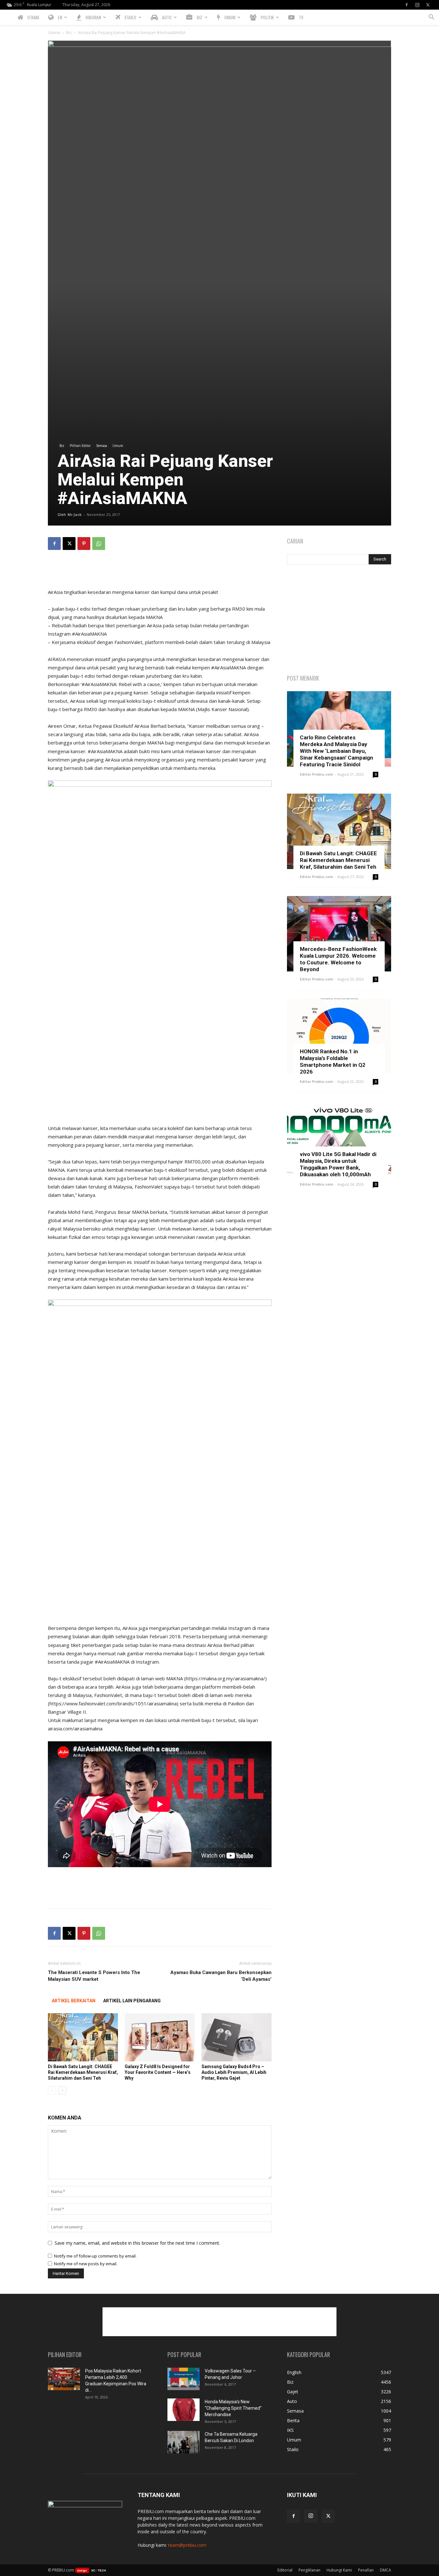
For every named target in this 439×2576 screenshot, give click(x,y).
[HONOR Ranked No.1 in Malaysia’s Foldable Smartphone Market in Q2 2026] (339, 1036)
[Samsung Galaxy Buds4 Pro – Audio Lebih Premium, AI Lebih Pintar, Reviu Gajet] (237, 2037)
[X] (428, 5)
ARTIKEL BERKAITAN (74, 2001)
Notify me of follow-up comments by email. (95, 2256)
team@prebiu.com (187, 2545)
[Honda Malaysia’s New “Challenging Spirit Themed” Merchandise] (184, 2410)
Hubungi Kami (339, 2570)
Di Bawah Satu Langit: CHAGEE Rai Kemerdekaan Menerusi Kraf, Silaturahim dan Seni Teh (83, 2072)
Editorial (285, 2570)
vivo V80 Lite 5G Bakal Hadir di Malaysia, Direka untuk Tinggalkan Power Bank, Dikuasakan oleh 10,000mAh (338, 1164)
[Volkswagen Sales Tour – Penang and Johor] (184, 2379)
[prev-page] (52, 2090)
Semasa (102, 446)
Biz (69, 33)
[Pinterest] (84, 544)
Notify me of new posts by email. (86, 2264)
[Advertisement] (160, 571)
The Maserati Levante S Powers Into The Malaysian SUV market (94, 1976)
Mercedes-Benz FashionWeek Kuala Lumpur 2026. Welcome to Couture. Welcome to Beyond (338, 959)
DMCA (385, 2570)
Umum (118, 446)
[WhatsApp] (99, 544)
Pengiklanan (309, 2570)
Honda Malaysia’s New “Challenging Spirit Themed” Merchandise (233, 2408)
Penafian (366, 2570)
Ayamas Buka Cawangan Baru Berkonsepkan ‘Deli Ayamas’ (221, 1976)
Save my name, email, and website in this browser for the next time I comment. (137, 2243)
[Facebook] (407, 5)
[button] (431, 18)
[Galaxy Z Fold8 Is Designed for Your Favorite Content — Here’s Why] (160, 2037)
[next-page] (62, 2090)
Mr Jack (75, 514)
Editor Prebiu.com (316, 774)
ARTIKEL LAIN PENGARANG (132, 2001)
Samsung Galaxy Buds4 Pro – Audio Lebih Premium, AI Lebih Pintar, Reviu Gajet (234, 2072)
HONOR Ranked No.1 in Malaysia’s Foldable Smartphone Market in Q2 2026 (333, 1062)
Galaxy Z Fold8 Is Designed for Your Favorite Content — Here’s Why (158, 2072)
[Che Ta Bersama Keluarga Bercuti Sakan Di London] (184, 2442)
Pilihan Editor (80, 446)
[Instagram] (417, 5)
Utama (54, 33)
